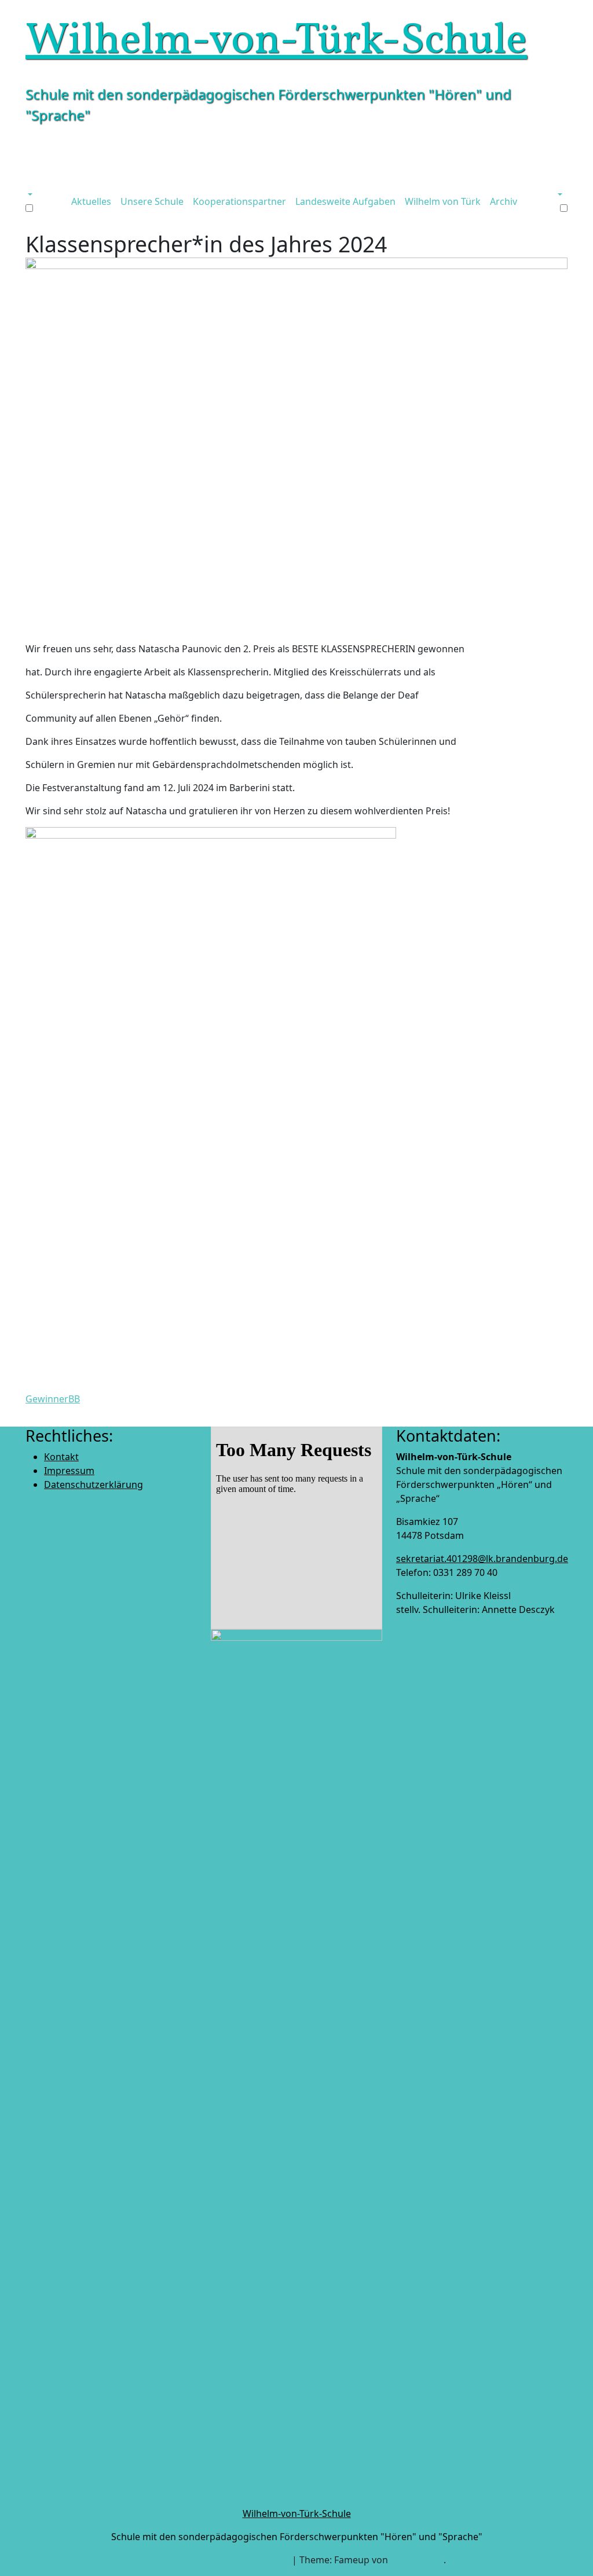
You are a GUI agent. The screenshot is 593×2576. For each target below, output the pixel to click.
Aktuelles (91, 201)
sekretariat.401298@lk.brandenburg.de (482, 1559)
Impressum (69, 1471)
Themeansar (417, 2560)
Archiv (504, 201)
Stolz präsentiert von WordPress (219, 2560)
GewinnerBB (53, 1399)
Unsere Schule (152, 201)
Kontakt (61, 1457)
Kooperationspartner (239, 201)
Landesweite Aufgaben (345, 201)
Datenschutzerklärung (94, 1484)
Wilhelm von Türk (443, 201)
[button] (29, 194)
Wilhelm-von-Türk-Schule (276, 42)
